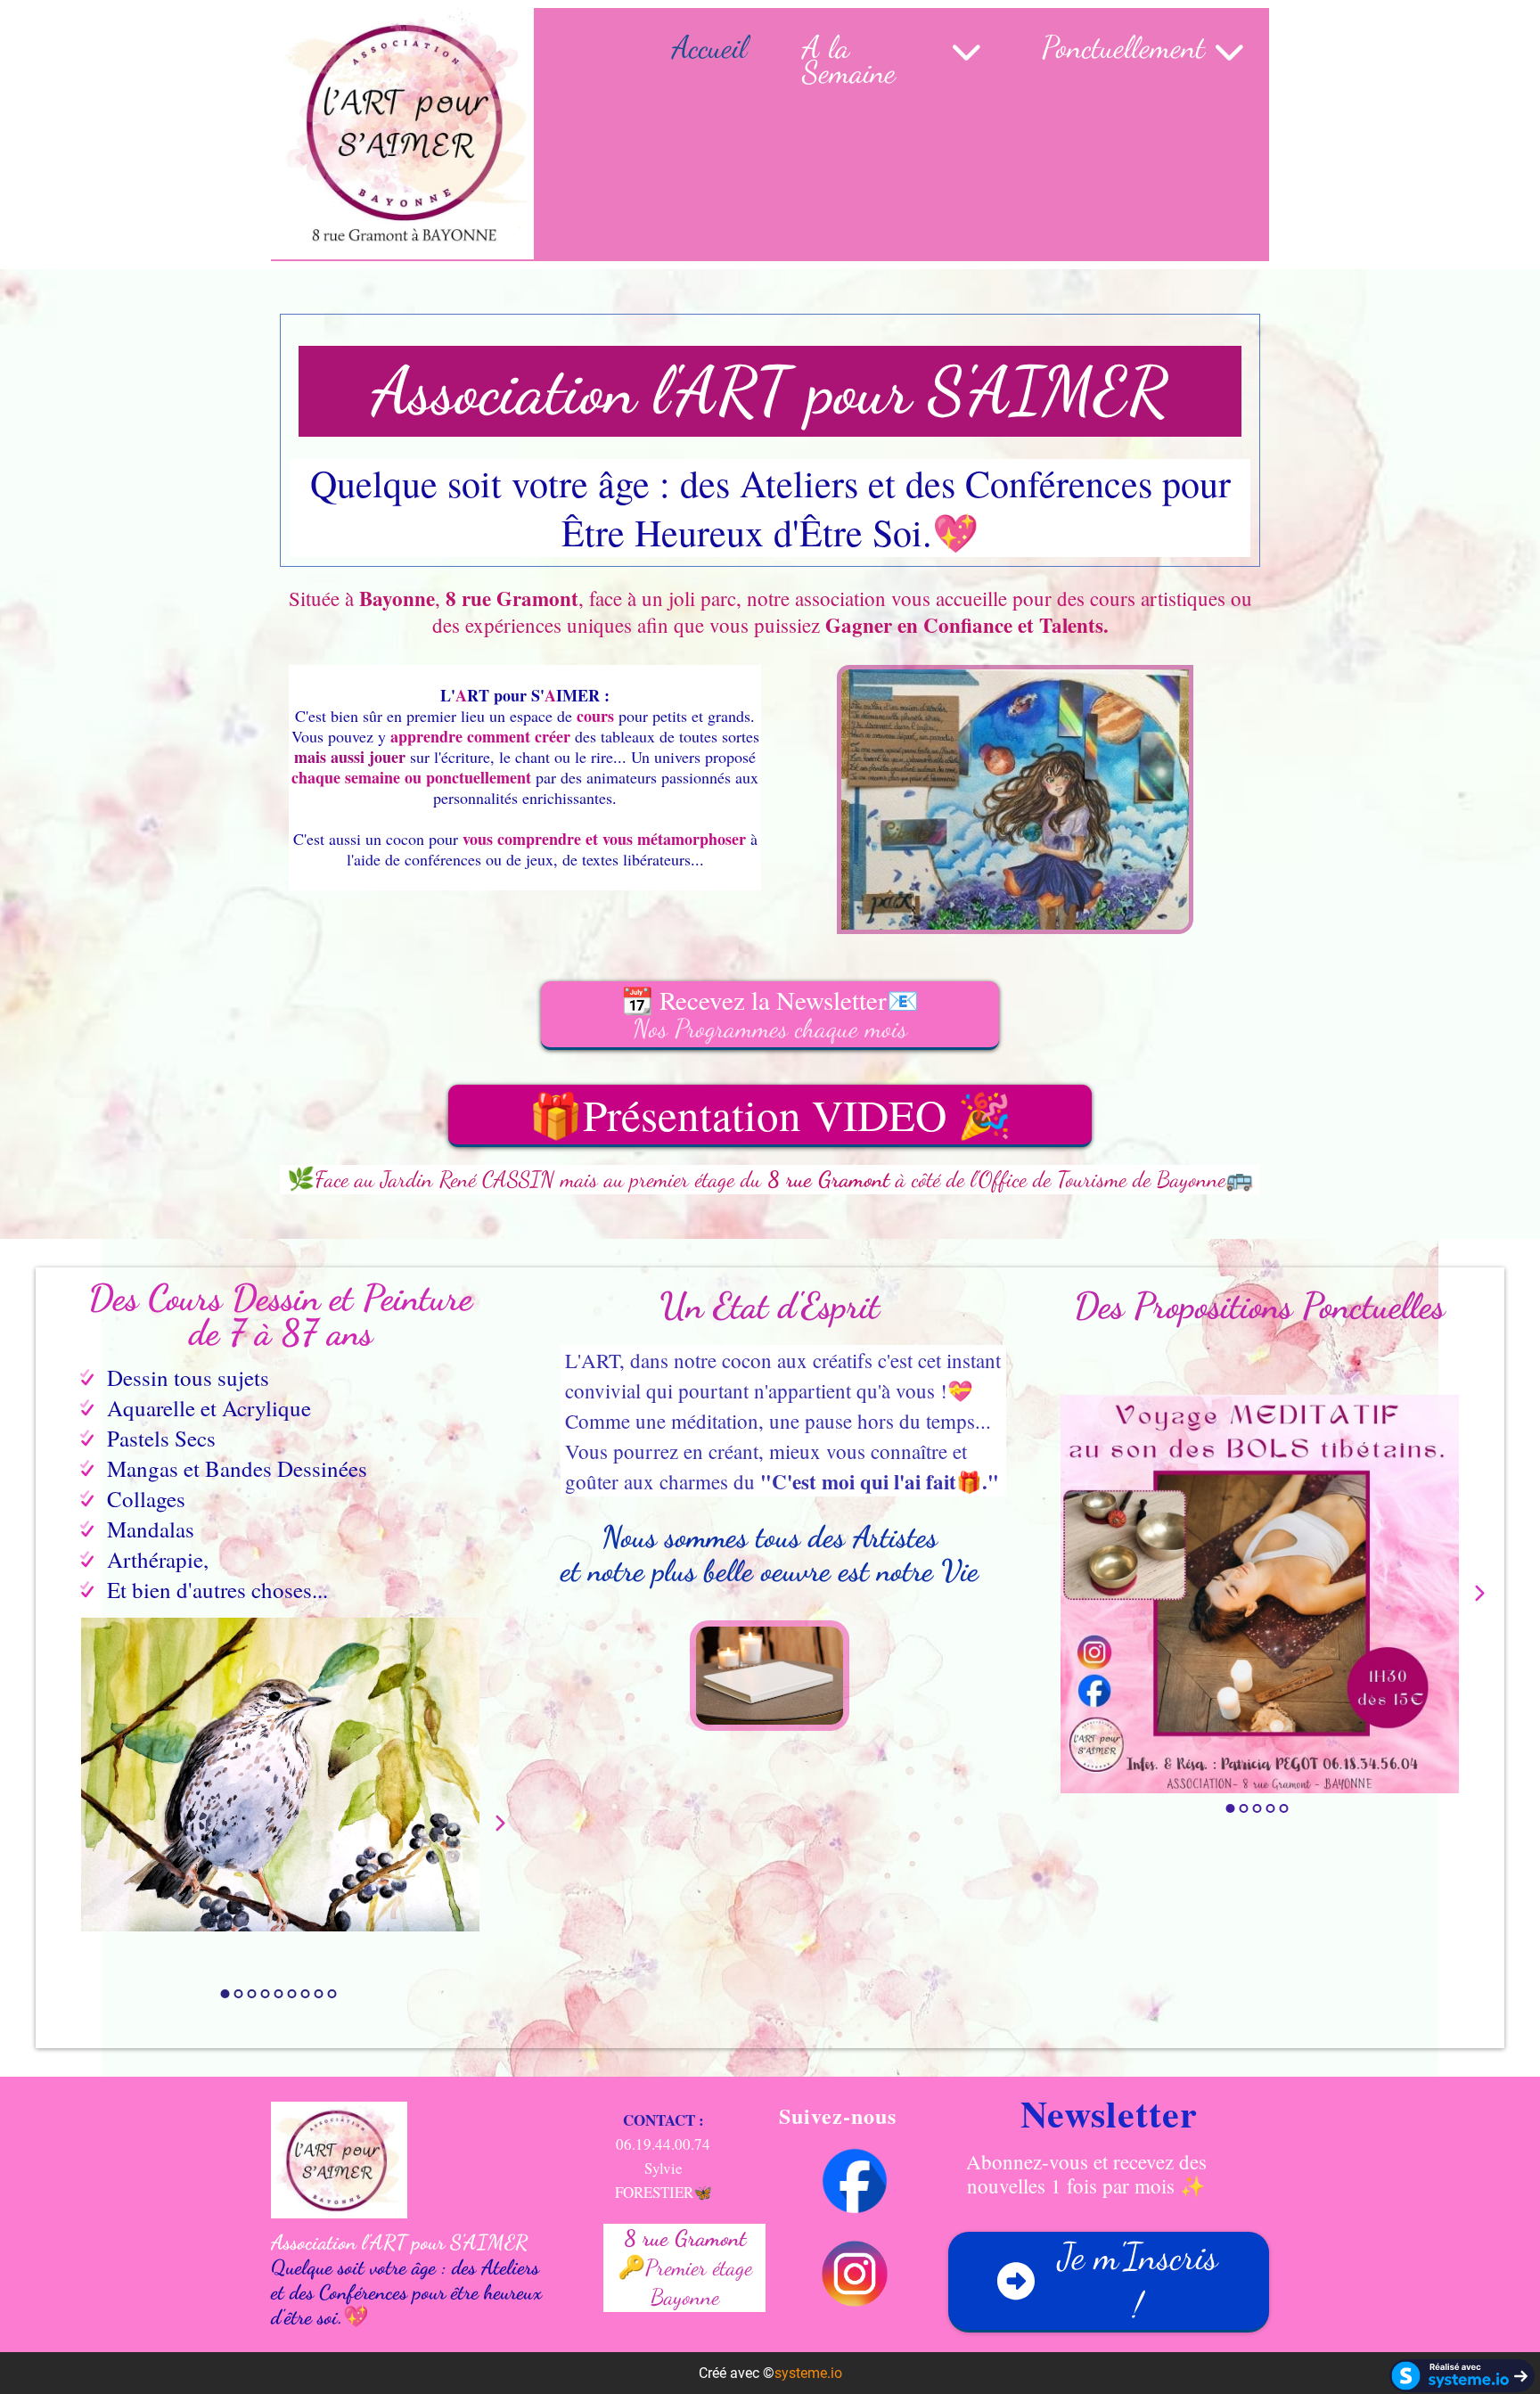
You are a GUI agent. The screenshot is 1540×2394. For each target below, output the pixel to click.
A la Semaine (849, 60)
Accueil (709, 50)
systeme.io (808, 2373)
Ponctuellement (1123, 50)
